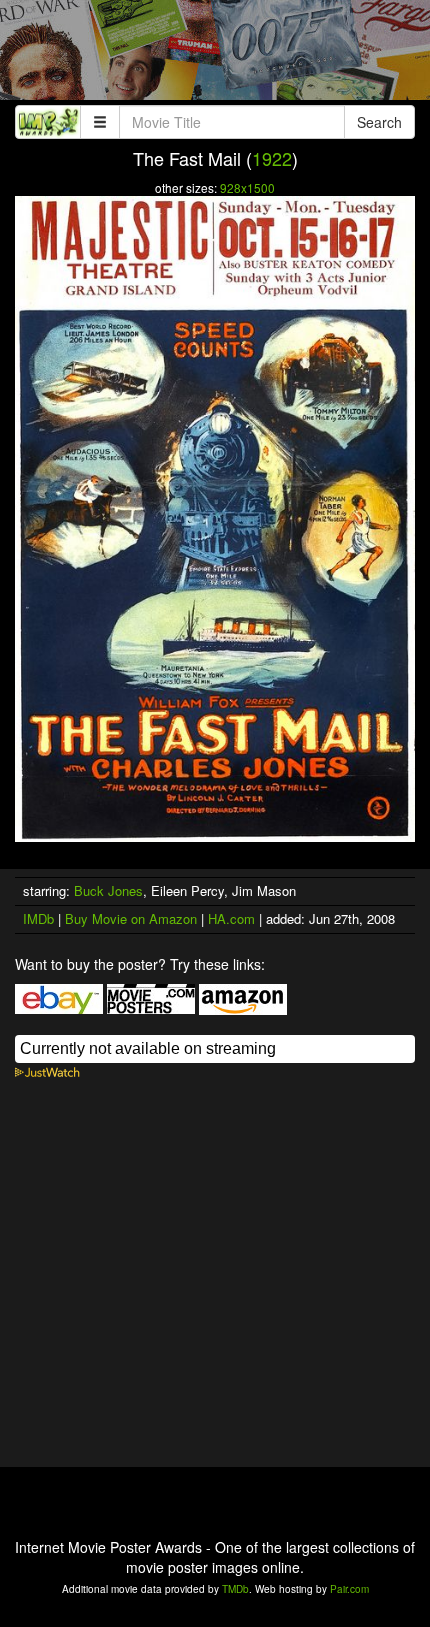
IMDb (38, 918)
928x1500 (247, 187)
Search (379, 122)
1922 (272, 158)
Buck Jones (108, 890)
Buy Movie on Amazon (131, 918)
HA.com (231, 918)
